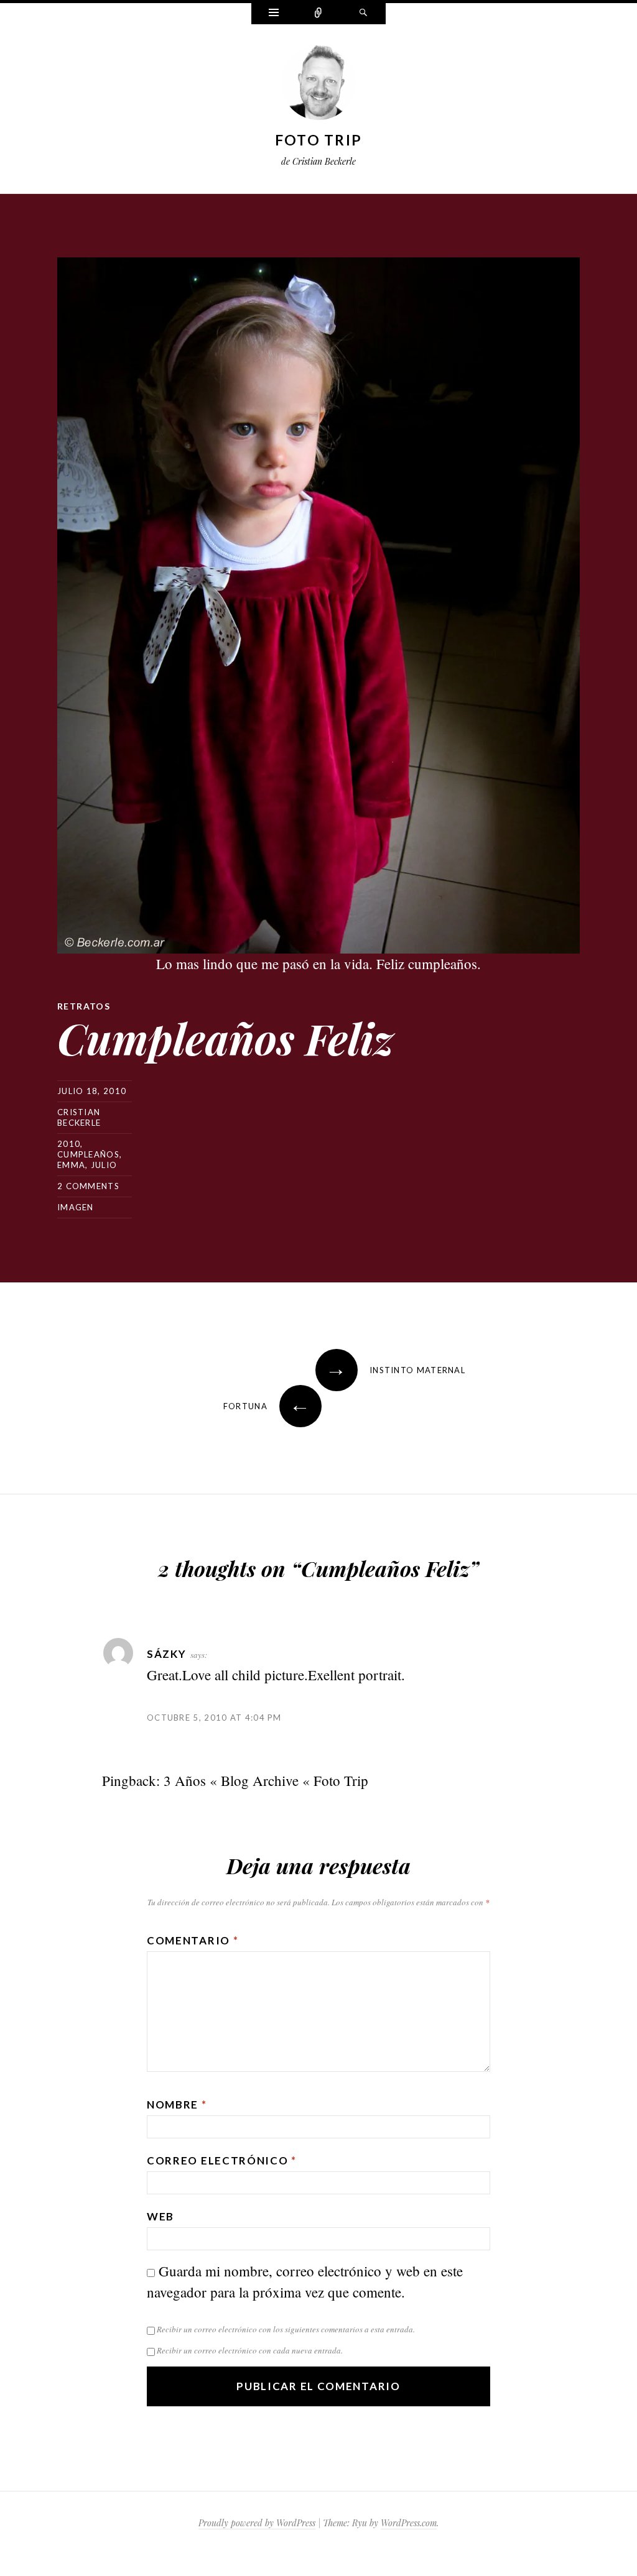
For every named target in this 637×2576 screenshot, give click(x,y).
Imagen (76, 1207)
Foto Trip (319, 140)
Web (160, 2216)
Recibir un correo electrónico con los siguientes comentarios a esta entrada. (286, 2329)
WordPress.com (409, 2523)
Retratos (84, 1006)
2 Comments (88, 1186)
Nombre (177, 2104)
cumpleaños (88, 1154)
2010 (69, 1144)
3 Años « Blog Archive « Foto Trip (266, 1780)
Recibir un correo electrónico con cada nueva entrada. (250, 2350)
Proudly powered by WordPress (257, 2523)
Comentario (193, 1940)
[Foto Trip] (318, 85)
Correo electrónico (222, 2160)
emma (71, 1165)
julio (104, 1165)
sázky (167, 1654)
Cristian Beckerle (79, 1117)
